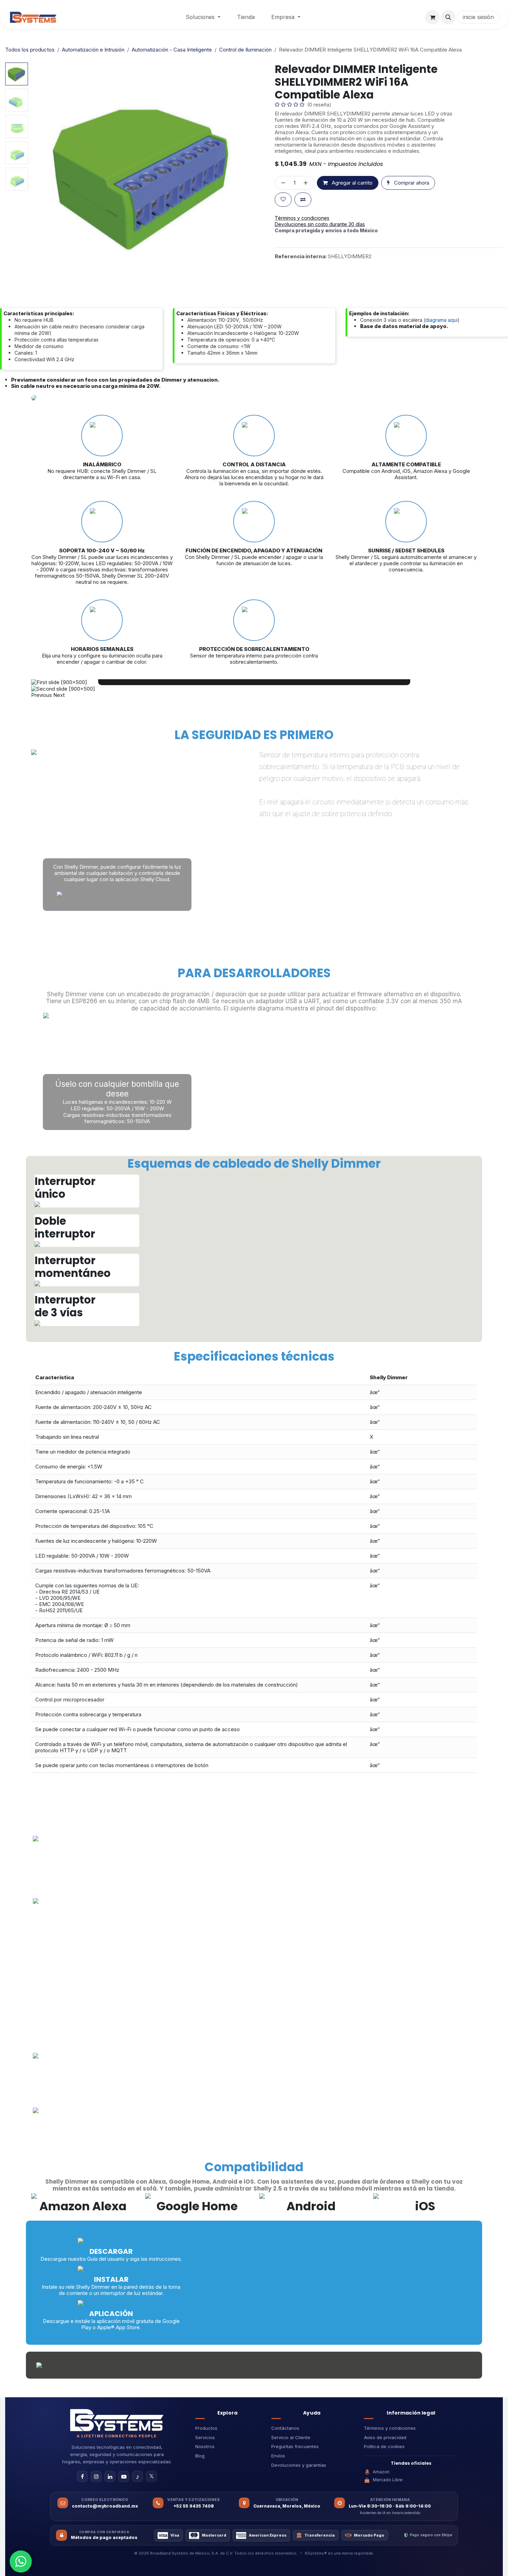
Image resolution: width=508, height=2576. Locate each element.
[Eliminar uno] (282, 183)
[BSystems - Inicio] (117, 2420)
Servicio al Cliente (291, 2437)
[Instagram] (96, 2476)
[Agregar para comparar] (303, 200)
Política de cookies (384, 2446)
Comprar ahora (411, 183)
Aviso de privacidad (385, 2437)
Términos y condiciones (390, 2428)
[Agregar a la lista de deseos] (283, 200)
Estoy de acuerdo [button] (453, 2565)
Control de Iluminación (245, 50)
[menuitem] (203, 17)
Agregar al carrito (351, 183)
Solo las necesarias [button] (403, 2565)
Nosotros (205, 2446)
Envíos (278, 2456)
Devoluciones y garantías (299, 2465)
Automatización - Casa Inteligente (172, 50)
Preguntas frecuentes (295, 2446)
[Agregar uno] (307, 183)
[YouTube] (124, 2476)
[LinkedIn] (110, 2476)
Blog (200, 2456)
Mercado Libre (388, 2480)
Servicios (205, 2437)
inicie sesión (478, 17)
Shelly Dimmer (389, 1377)
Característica (55, 1377)
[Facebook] (82, 2476)
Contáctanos (285, 2428)
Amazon (381, 2472)
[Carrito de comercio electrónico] (432, 17)
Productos (206, 2428)
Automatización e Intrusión (93, 50)
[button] (448, 17)
